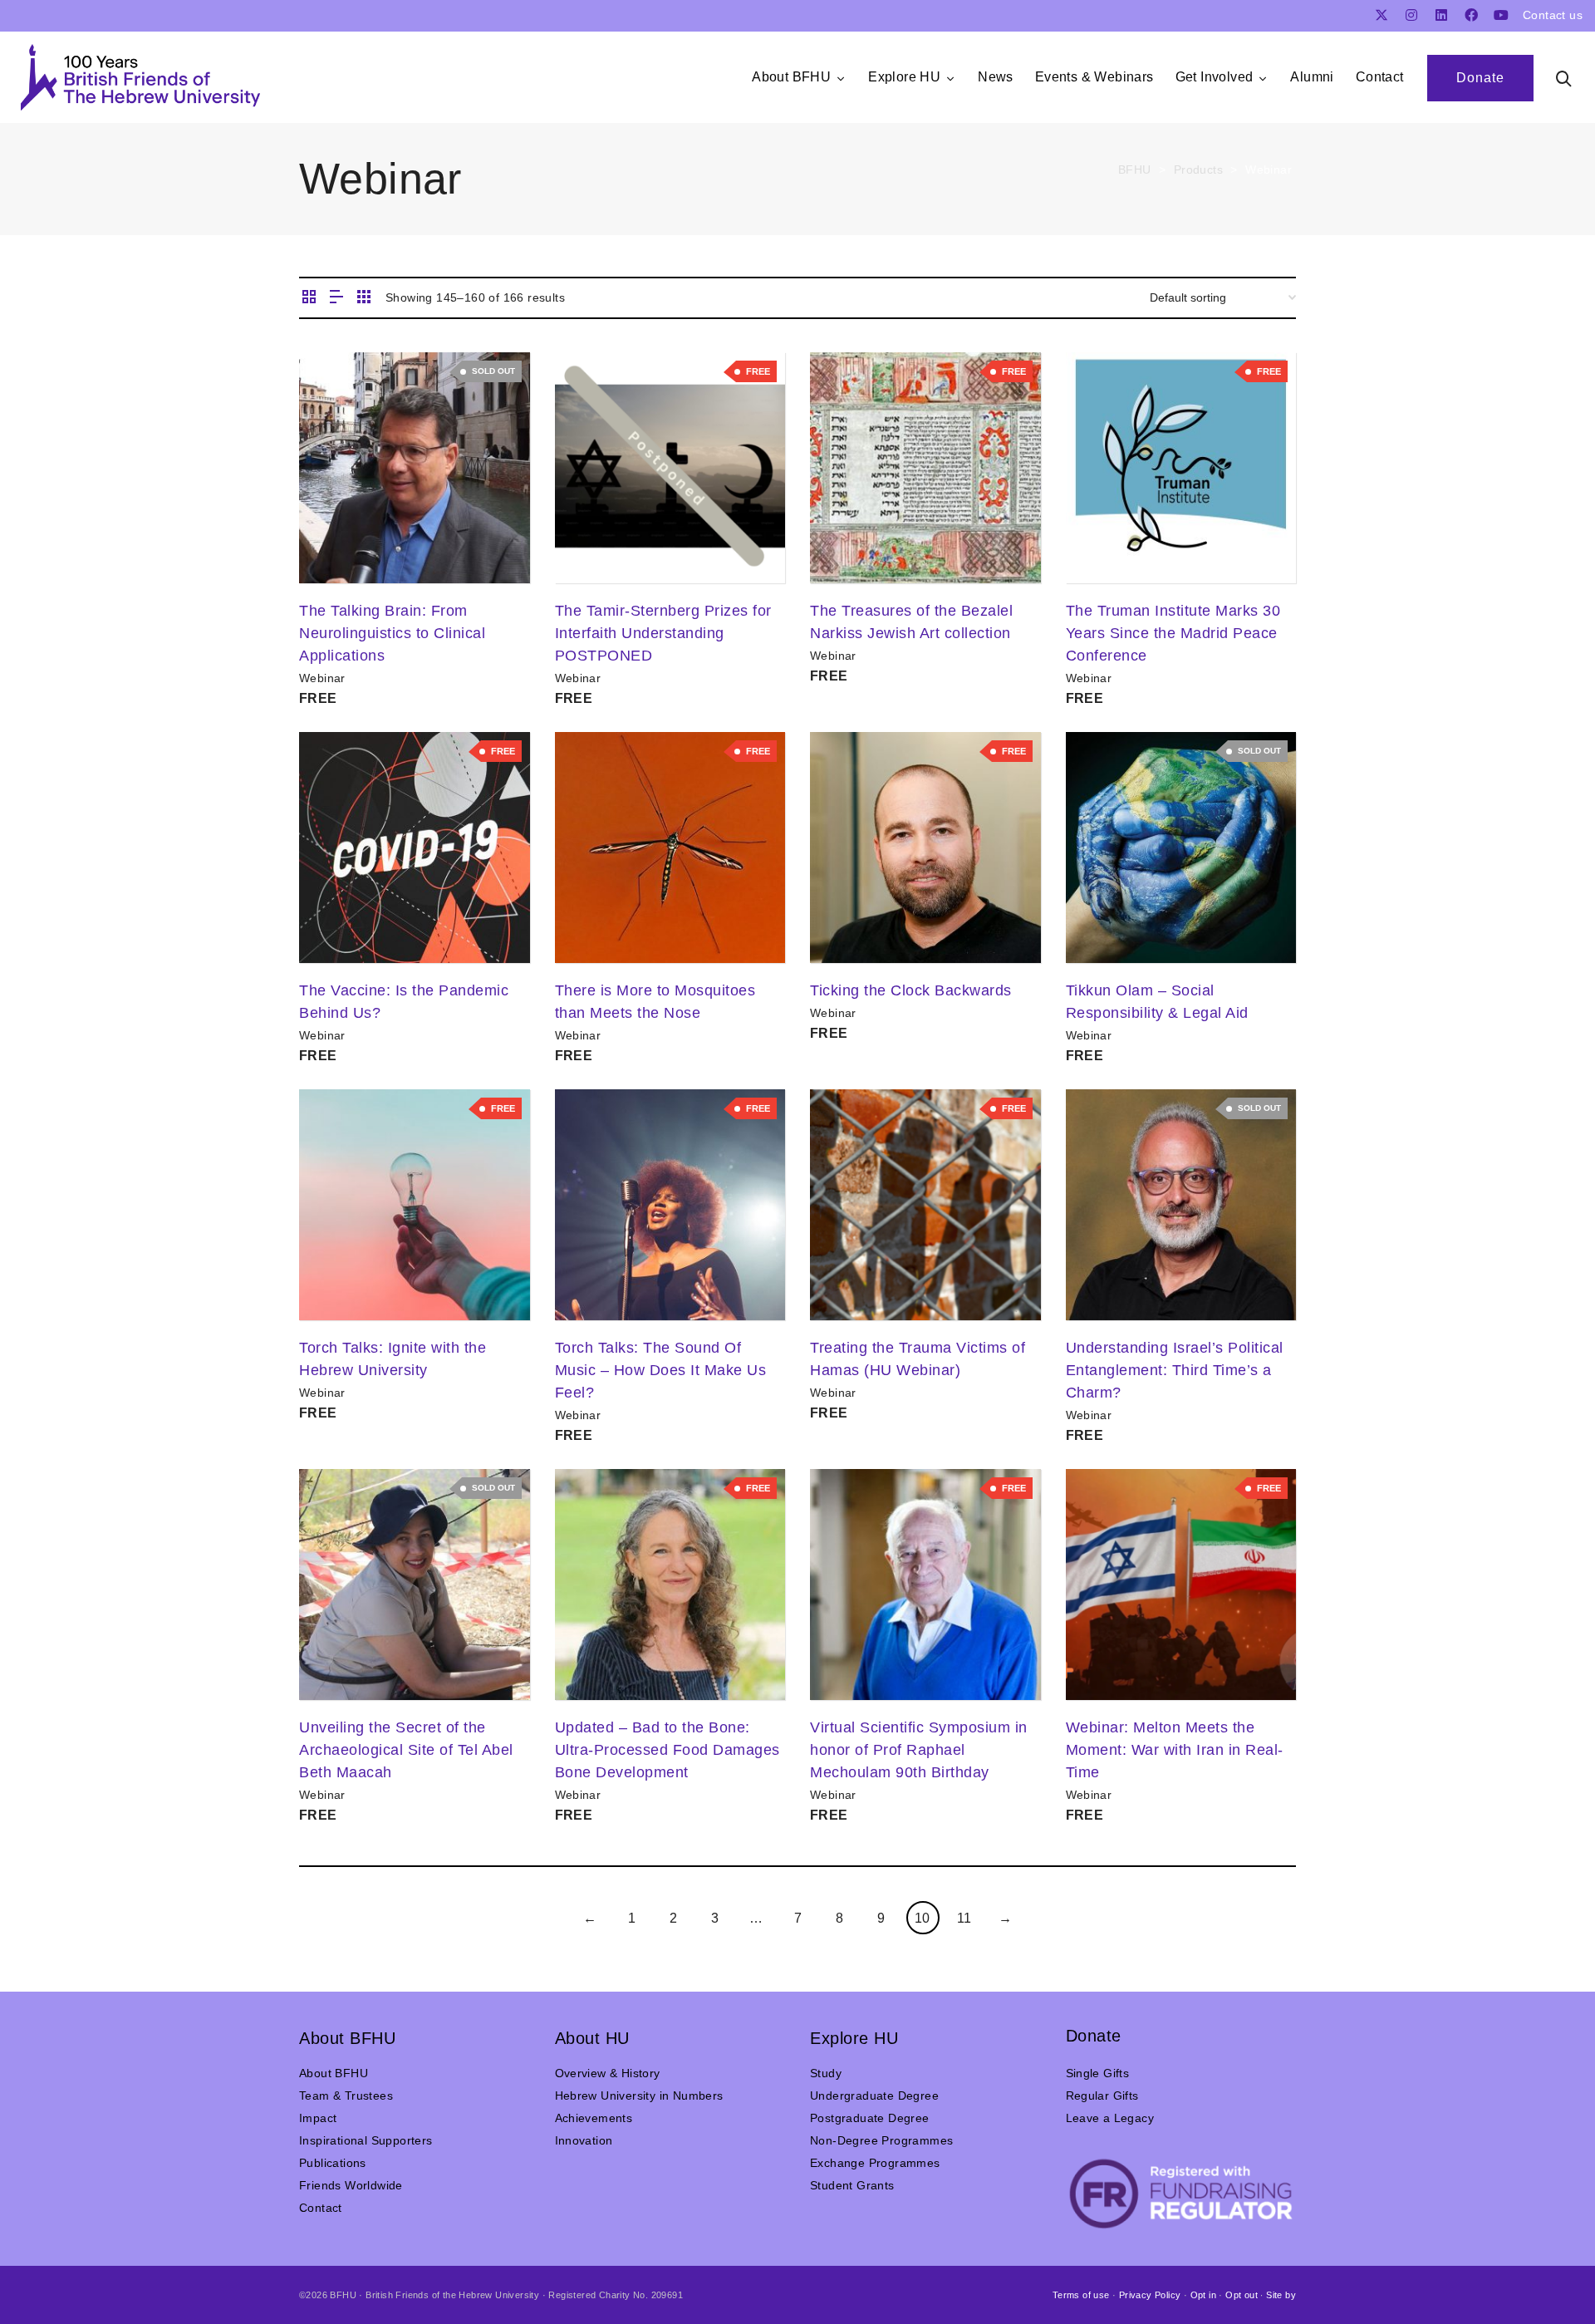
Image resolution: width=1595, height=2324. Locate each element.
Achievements (594, 2118)
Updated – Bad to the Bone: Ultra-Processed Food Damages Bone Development (667, 1750)
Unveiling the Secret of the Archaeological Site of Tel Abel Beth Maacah (406, 1750)
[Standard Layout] (309, 298)
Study (826, 2073)
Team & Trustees (346, 2096)
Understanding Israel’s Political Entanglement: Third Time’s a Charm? (1175, 1370)
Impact (318, 2118)
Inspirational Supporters (366, 2140)
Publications (333, 2163)
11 (964, 1918)
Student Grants (852, 2185)
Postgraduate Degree (870, 2118)
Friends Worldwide (351, 2185)
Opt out (1242, 2295)
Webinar (322, 678)
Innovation (584, 2140)
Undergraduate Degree (874, 2096)
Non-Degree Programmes (881, 2140)
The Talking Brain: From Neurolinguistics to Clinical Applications (392, 633)
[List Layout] (336, 298)
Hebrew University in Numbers (639, 2096)
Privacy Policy (1150, 2295)
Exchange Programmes (875, 2163)
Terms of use (1081, 2295)
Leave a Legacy (1110, 2118)
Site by (1281, 2295)
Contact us (1553, 15)
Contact (321, 2208)
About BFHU (334, 2073)
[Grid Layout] (364, 298)
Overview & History (608, 2073)
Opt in (1203, 2295)
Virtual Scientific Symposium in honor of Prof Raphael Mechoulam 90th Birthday (919, 1750)
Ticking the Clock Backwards (911, 990)
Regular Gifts (1102, 2096)
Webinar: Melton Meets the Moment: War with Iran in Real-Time (1175, 1750)
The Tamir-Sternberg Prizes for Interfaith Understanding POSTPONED (663, 633)
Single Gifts (1098, 2073)
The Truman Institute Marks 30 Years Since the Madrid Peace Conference (1173, 633)
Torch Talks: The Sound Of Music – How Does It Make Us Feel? (661, 1370)
